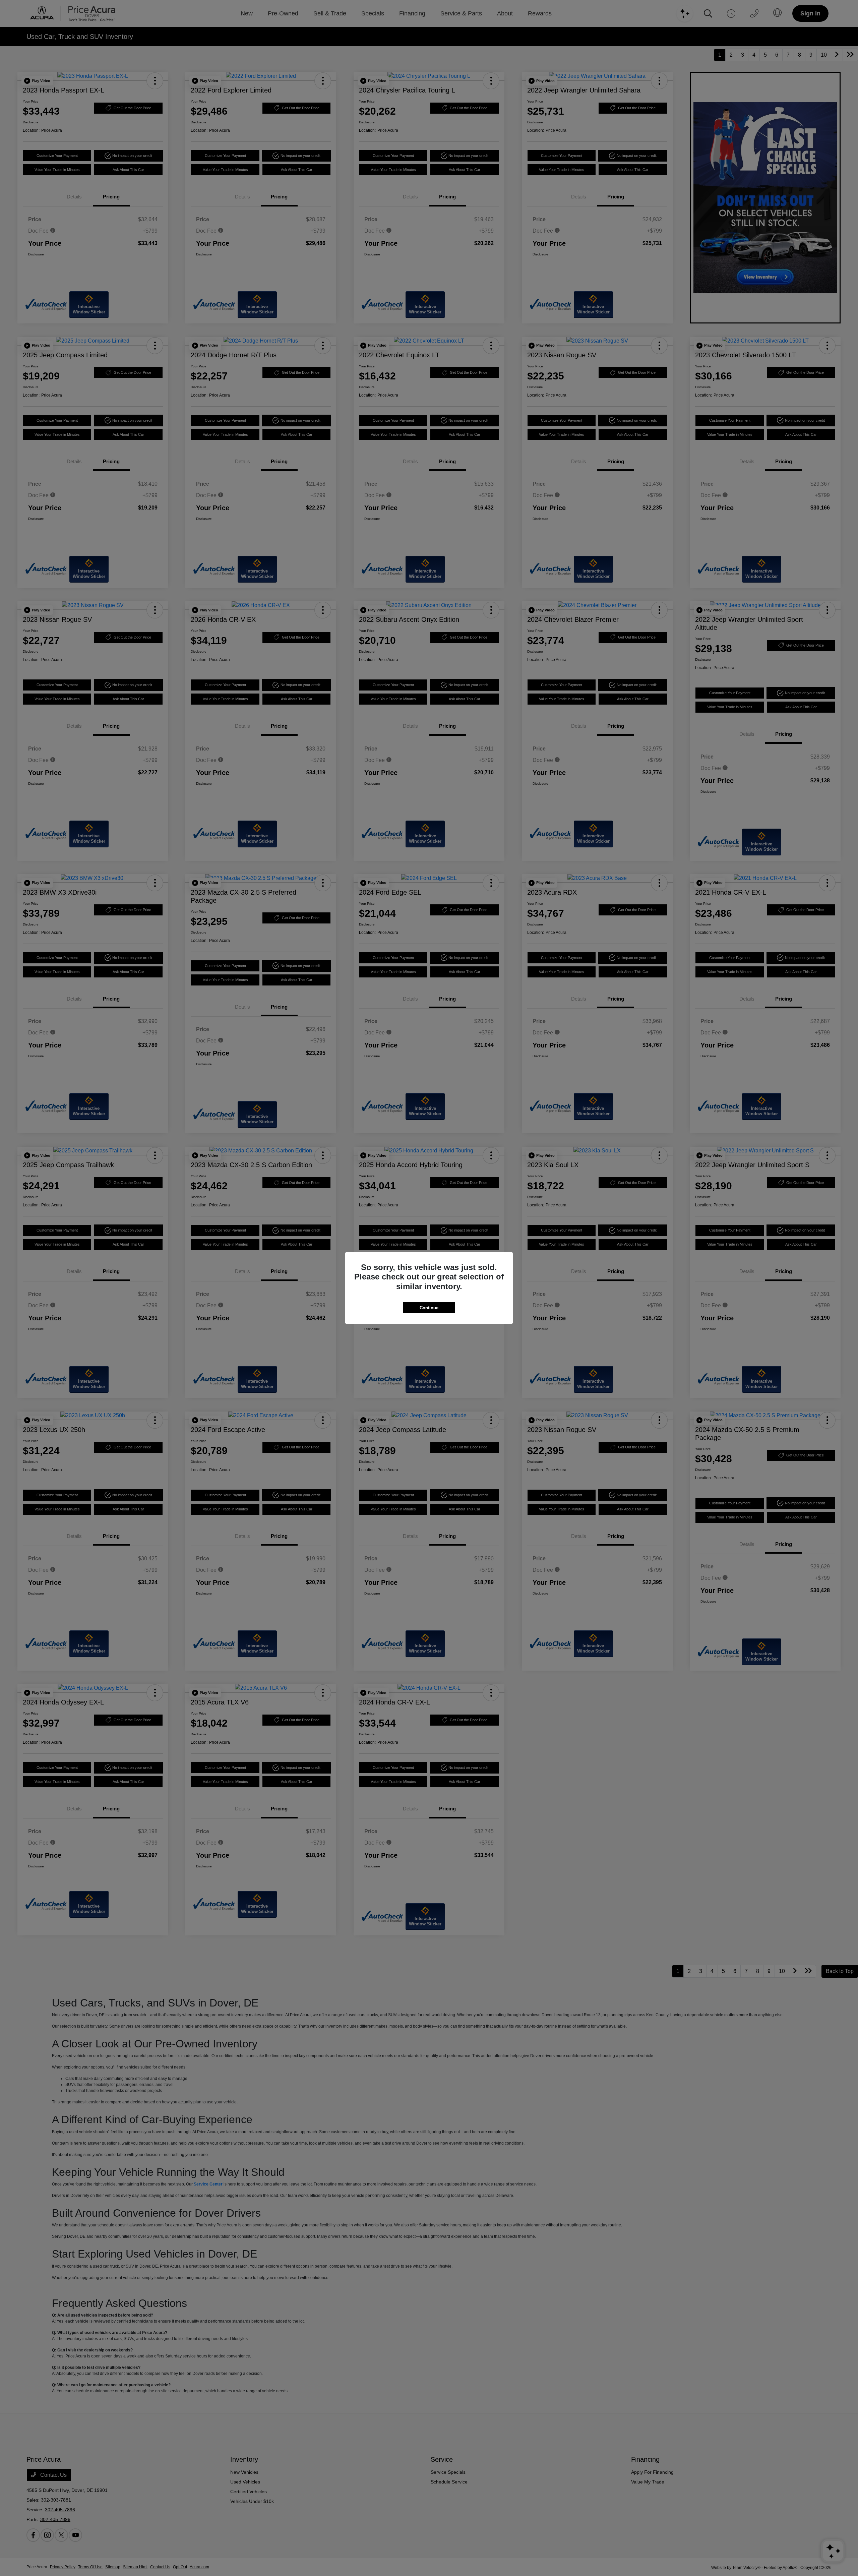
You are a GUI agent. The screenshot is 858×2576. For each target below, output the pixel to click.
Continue (429, 1308)
